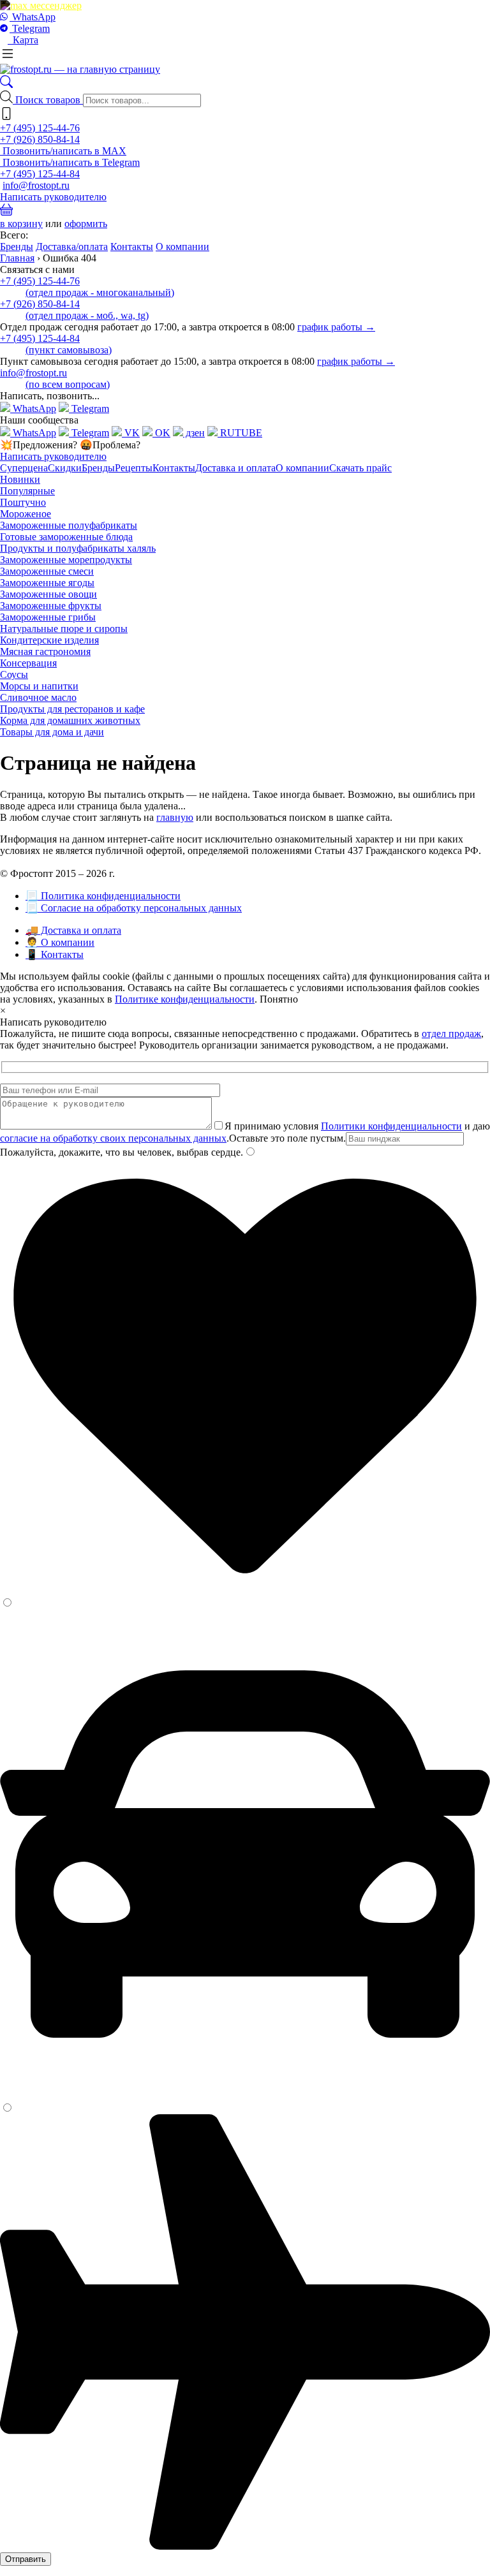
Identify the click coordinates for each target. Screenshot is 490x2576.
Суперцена (24, 468)
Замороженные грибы (48, 617)
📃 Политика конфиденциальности (103, 896)
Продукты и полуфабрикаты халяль (78, 548)
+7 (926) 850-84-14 (40, 139)
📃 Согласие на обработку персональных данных (134, 908)
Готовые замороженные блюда (66, 537)
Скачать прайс (360, 468)
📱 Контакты (55, 954)
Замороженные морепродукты (66, 560)
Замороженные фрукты (51, 606)
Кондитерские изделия (49, 640)
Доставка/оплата (72, 247)
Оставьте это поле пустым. (287, 1138)
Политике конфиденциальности (185, 999)
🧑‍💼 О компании (60, 942)
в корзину (21, 224)
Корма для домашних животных (70, 720)
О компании (182, 247)
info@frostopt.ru (36, 185)
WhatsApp (33, 17)
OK (161, 433)
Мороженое (26, 514)
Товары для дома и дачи (52, 732)
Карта (23, 40)
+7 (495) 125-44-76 (40, 128)
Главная (17, 258)
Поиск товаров (49, 100)
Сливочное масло (38, 697)
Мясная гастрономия (45, 651)
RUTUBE (240, 433)
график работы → (336, 327)
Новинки (20, 479)
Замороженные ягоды (47, 583)
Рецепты (134, 468)
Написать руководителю (53, 197)
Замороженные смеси (47, 571)
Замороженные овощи (48, 594)
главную (175, 817)
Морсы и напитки (39, 686)
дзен (194, 433)
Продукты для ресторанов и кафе (72, 709)
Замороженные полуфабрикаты (69, 525)
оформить (86, 224)
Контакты (132, 247)
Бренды (17, 247)
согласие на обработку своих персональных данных (113, 1138)
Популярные (27, 491)
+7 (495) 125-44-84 (40, 174)
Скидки (65, 468)
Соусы (14, 674)
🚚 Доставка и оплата (73, 930)
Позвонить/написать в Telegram (70, 162)
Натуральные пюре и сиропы (64, 629)
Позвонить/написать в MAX (63, 151)
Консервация (28, 663)
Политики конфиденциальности (391, 1126)
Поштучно (23, 502)
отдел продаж (451, 1034)
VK (131, 433)
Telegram (30, 28)
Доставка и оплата (235, 468)
